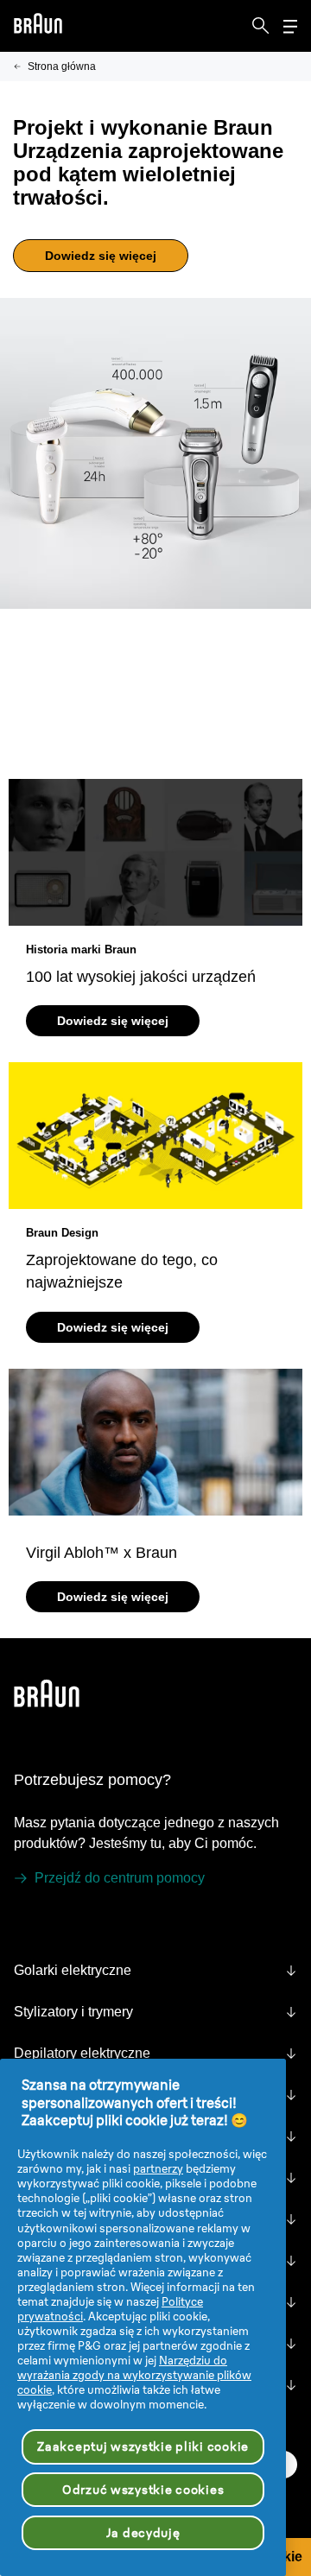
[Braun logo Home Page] (38, 26)
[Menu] (290, 26)
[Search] (261, 26)
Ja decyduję (143, 2533)
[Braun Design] (155, 1136)
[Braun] (38, 26)
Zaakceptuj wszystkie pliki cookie (143, 2446)
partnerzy (158, 2168)
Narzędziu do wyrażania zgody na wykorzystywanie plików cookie (134, 2375)
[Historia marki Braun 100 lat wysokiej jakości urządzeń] (155, 852)
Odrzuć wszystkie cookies (143, 2490)
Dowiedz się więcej (101, 256)
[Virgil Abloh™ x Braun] (155, 1442)
